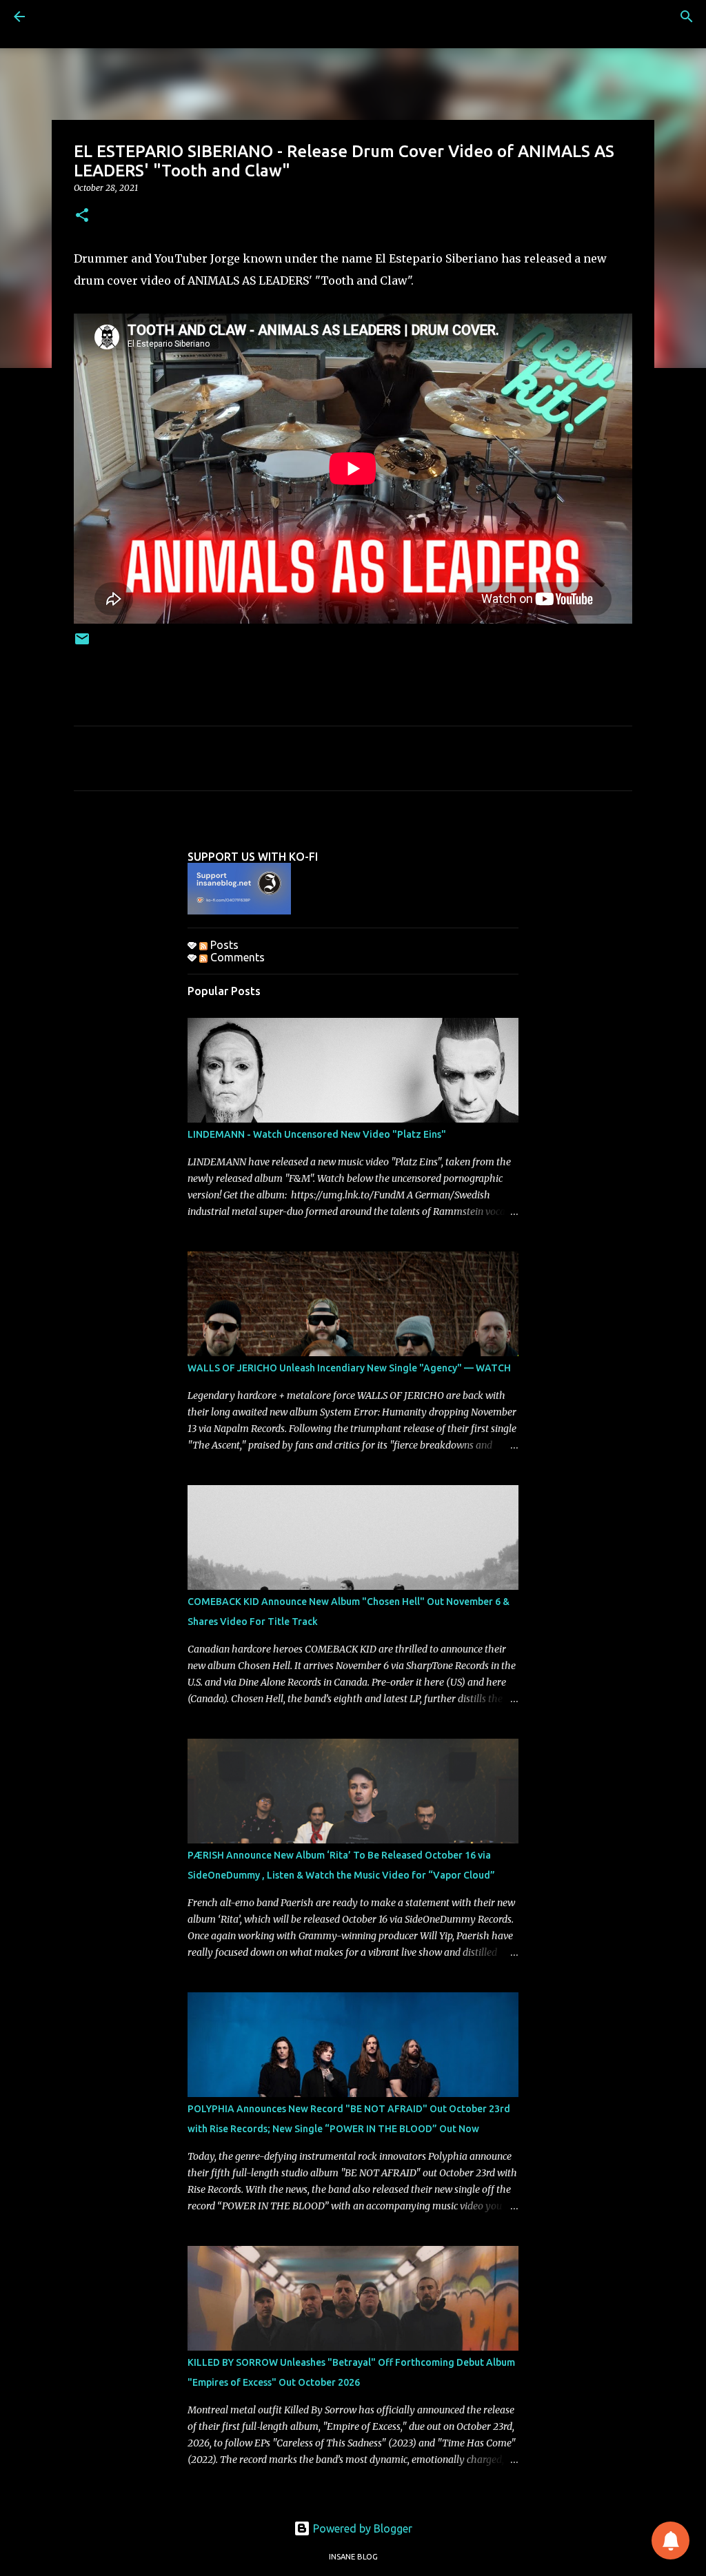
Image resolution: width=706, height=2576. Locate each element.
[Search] (687, 17)
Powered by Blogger (361, 2528)
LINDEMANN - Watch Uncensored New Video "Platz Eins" (317, 1134)
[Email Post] (82, 644)
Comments (236, 957)
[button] (82, 216)
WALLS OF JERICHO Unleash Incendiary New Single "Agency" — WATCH (349, 1368)
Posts (223, 945)
